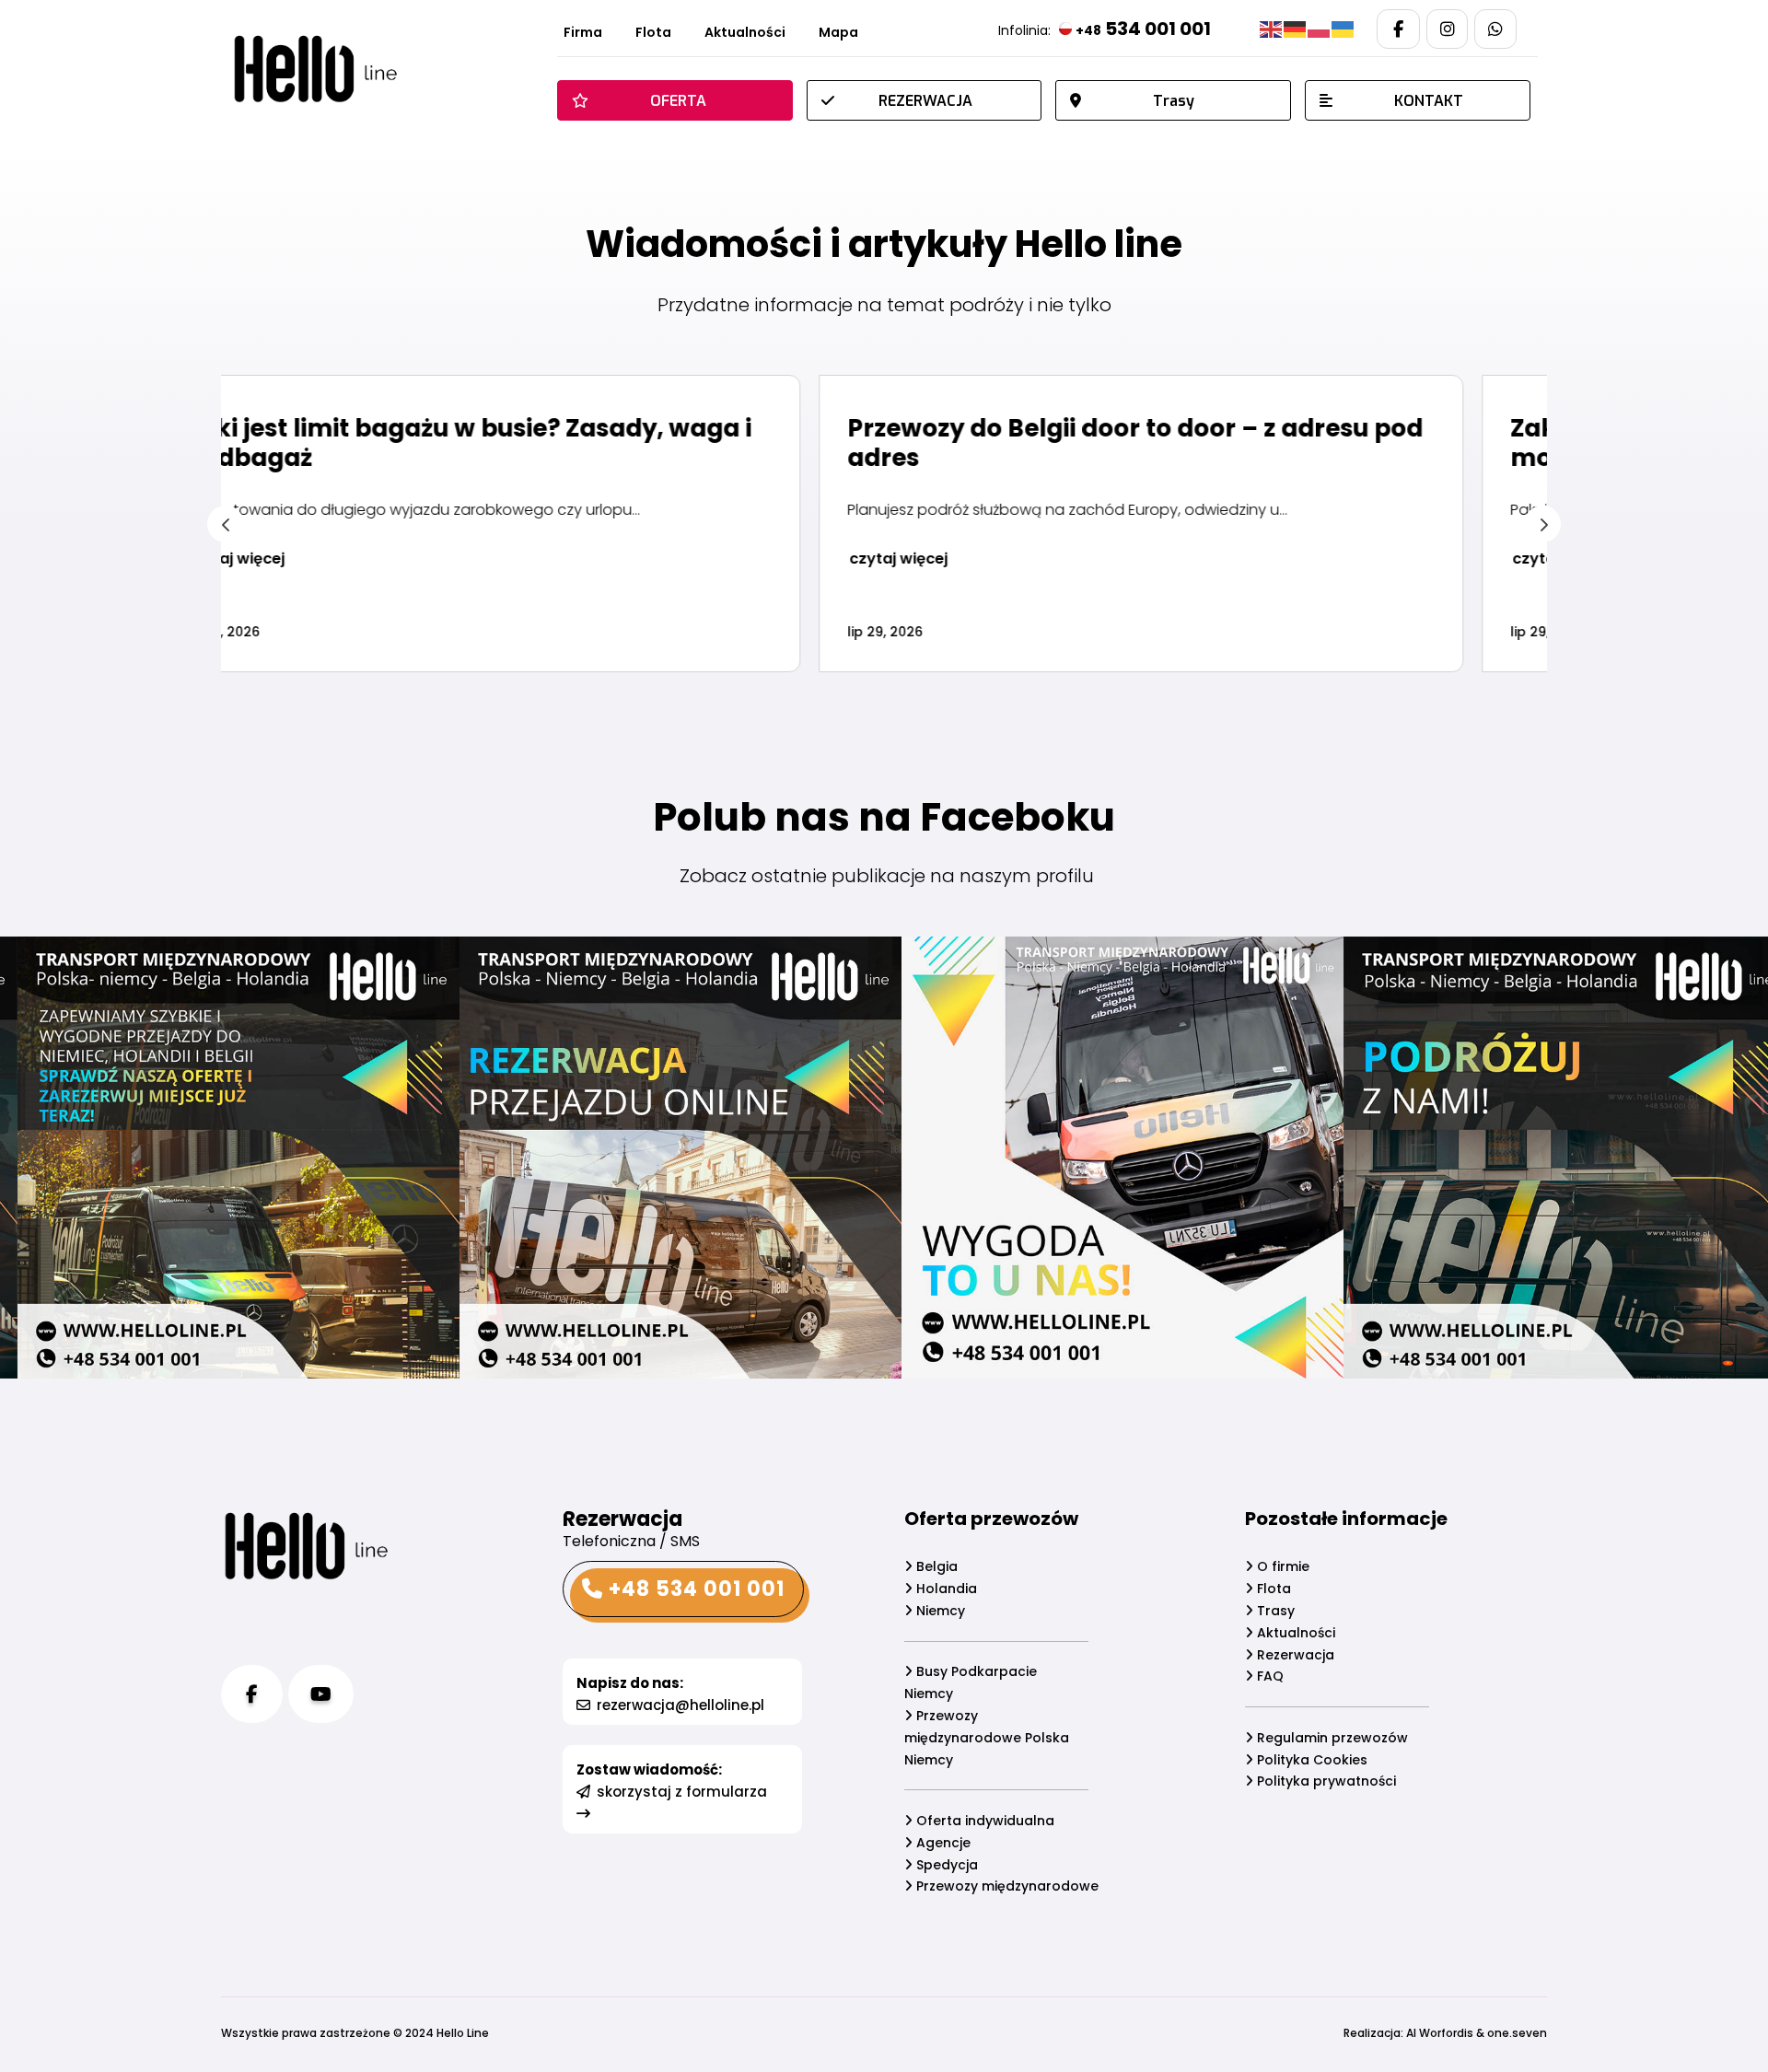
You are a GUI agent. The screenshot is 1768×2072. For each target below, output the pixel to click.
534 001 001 (1143, 29)
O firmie (1281, 1566)
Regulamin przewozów (1331, 1738)
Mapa (838, 34)
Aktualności (745, 34)
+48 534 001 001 (694, 1589)
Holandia (945, 1589)
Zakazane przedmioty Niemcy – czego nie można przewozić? (1180, 443)
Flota (653, 34)
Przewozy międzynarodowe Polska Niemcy (987, 1738)
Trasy (1274, 1611)
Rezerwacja (1294, 1655)
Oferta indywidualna (983, 1821)
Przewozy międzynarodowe (1006, 1886)
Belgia (935, 1566)
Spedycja (945, 1865)
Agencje (942, 1843)
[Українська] (1343, 29)
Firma (583, 34)
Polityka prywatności (1325, 1781)
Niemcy (939, 1611)
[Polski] (1320, 29)
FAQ (1268, 1676)
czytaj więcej (310, 559)
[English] (1272, 29)
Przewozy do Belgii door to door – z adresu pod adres (547, 443)
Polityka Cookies (1310, 1760)
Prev (226, 524)
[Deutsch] (1296, 29)
